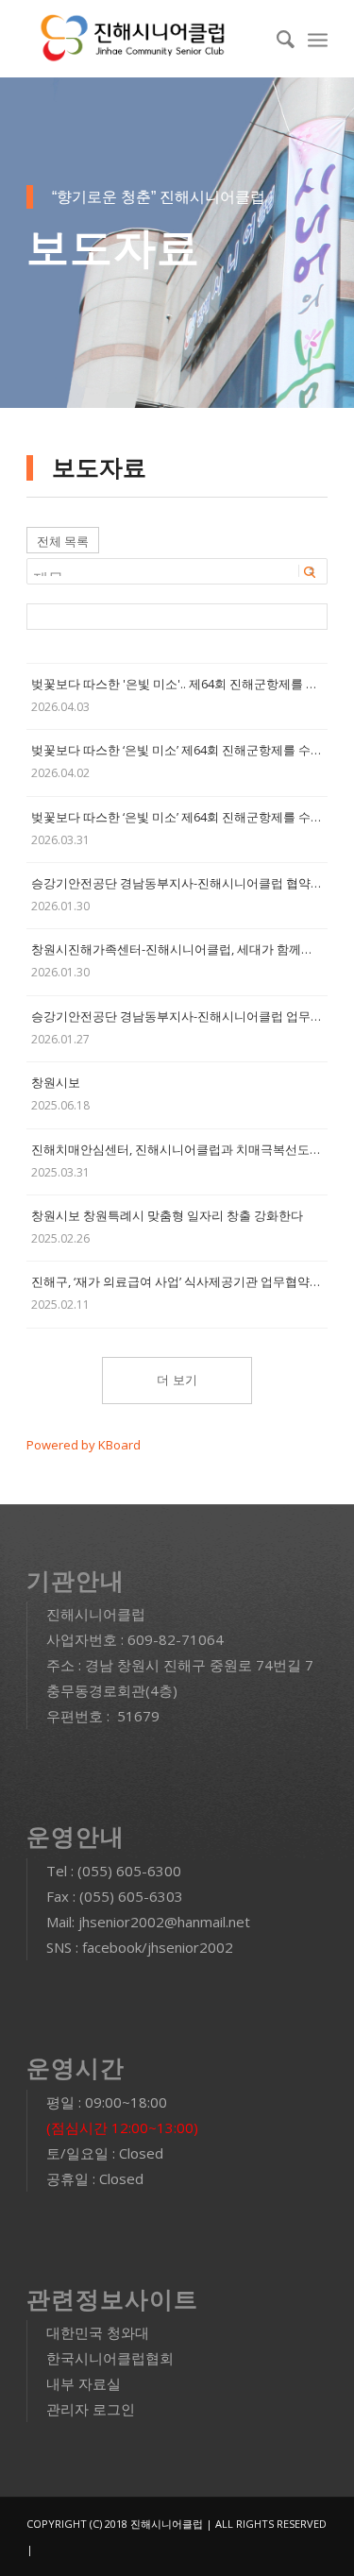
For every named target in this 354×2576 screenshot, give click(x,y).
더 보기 (177, 1380)
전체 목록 (63, 541)
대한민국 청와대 (98, 2332)
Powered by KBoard (84, 1445)
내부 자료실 (84, 2383)
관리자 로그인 (91, 2409)
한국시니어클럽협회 (110, 2358)
